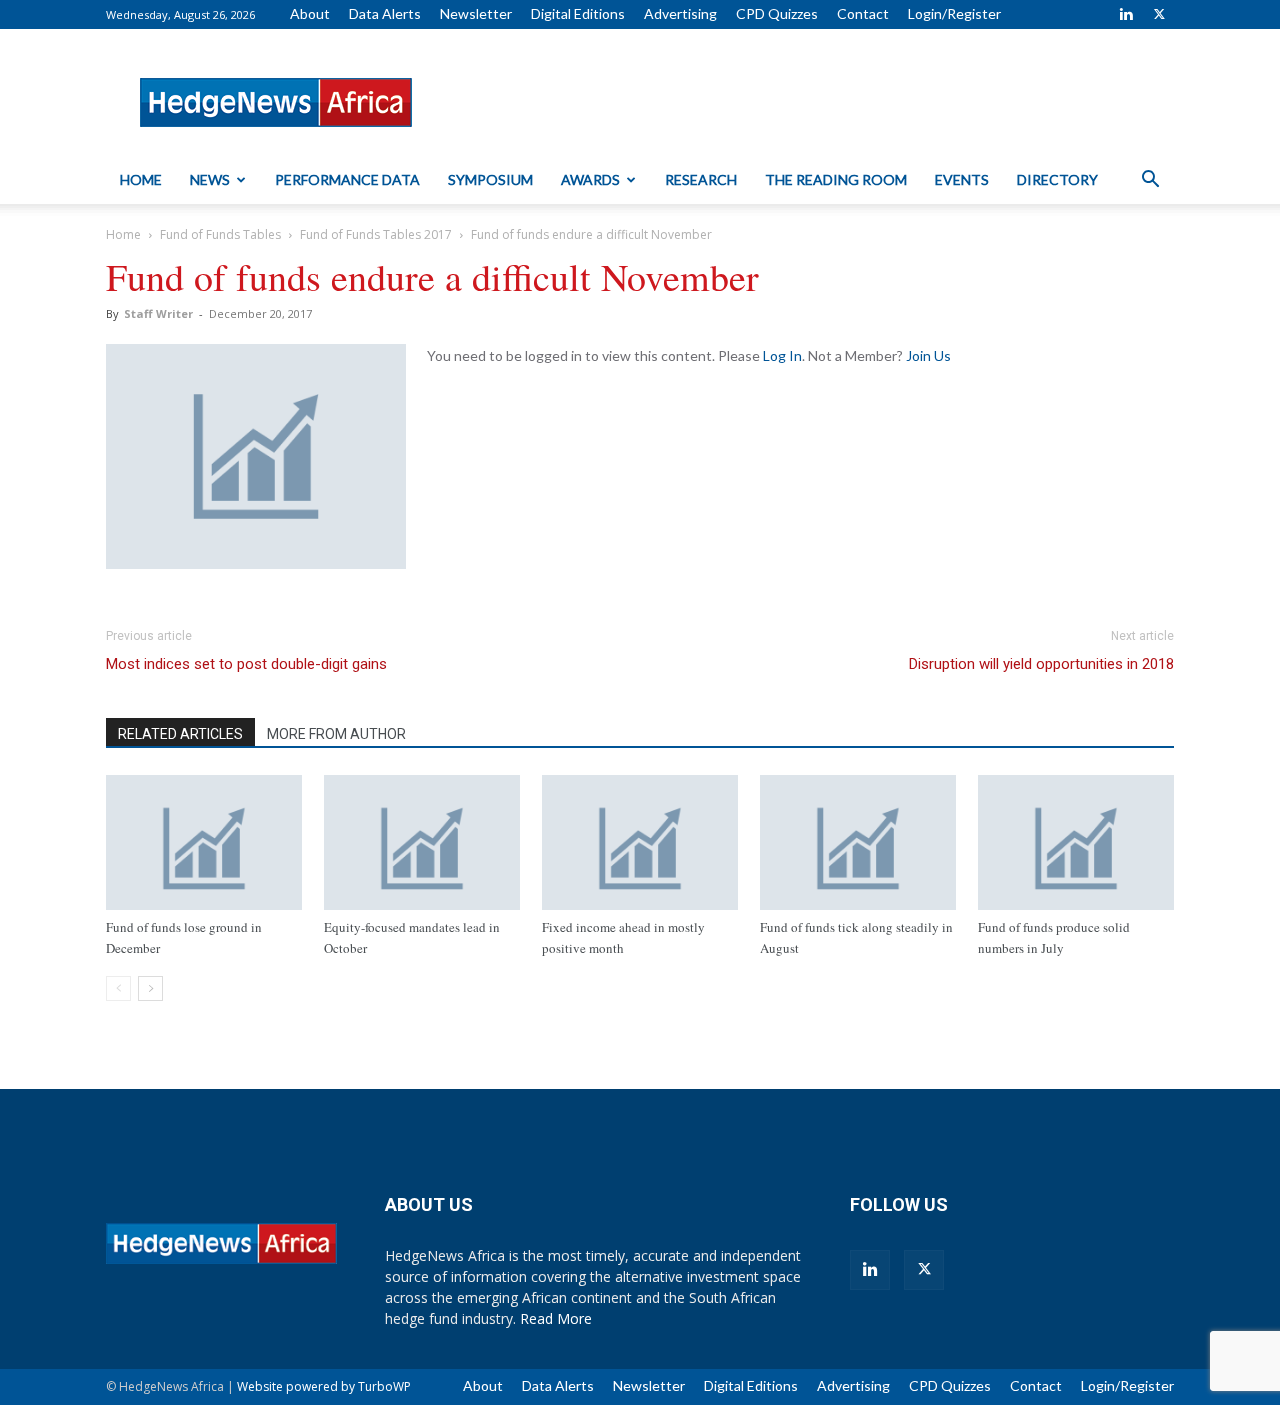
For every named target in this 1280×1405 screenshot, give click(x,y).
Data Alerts (385, 13)
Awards (590, 179)
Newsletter (476, 13)
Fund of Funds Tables (220, 234)
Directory (1057, 179)
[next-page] (150, 988)
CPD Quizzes (777, 13)
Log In (782, 355)
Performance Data (347, 179)
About (310, 13)
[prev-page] (118, 988)
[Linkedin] (1126, 14)
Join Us (928, 355)
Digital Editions (578, 13)
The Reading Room (836, 179)
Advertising (680, 13)
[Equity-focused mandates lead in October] (422, 842)
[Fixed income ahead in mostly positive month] (640, 842)
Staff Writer (158, 313)
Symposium (490, 179)
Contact (863, 13)
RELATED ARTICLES (180, 734)
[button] (1150, 181)
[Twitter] (1159, 14)
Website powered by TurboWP (324, 1386)
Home (141, 179)
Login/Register (954, 13)
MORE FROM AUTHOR (336, 734)
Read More (556, 1318)
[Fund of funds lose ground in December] (204, 842)
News (210, 179)
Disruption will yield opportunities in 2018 (1041, 664)
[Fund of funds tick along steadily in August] (858, 842)
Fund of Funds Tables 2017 (376, 234)
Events (962, 179)
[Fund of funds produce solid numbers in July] (1076, 842)
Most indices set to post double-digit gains (246, 664)
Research (701, 179)
